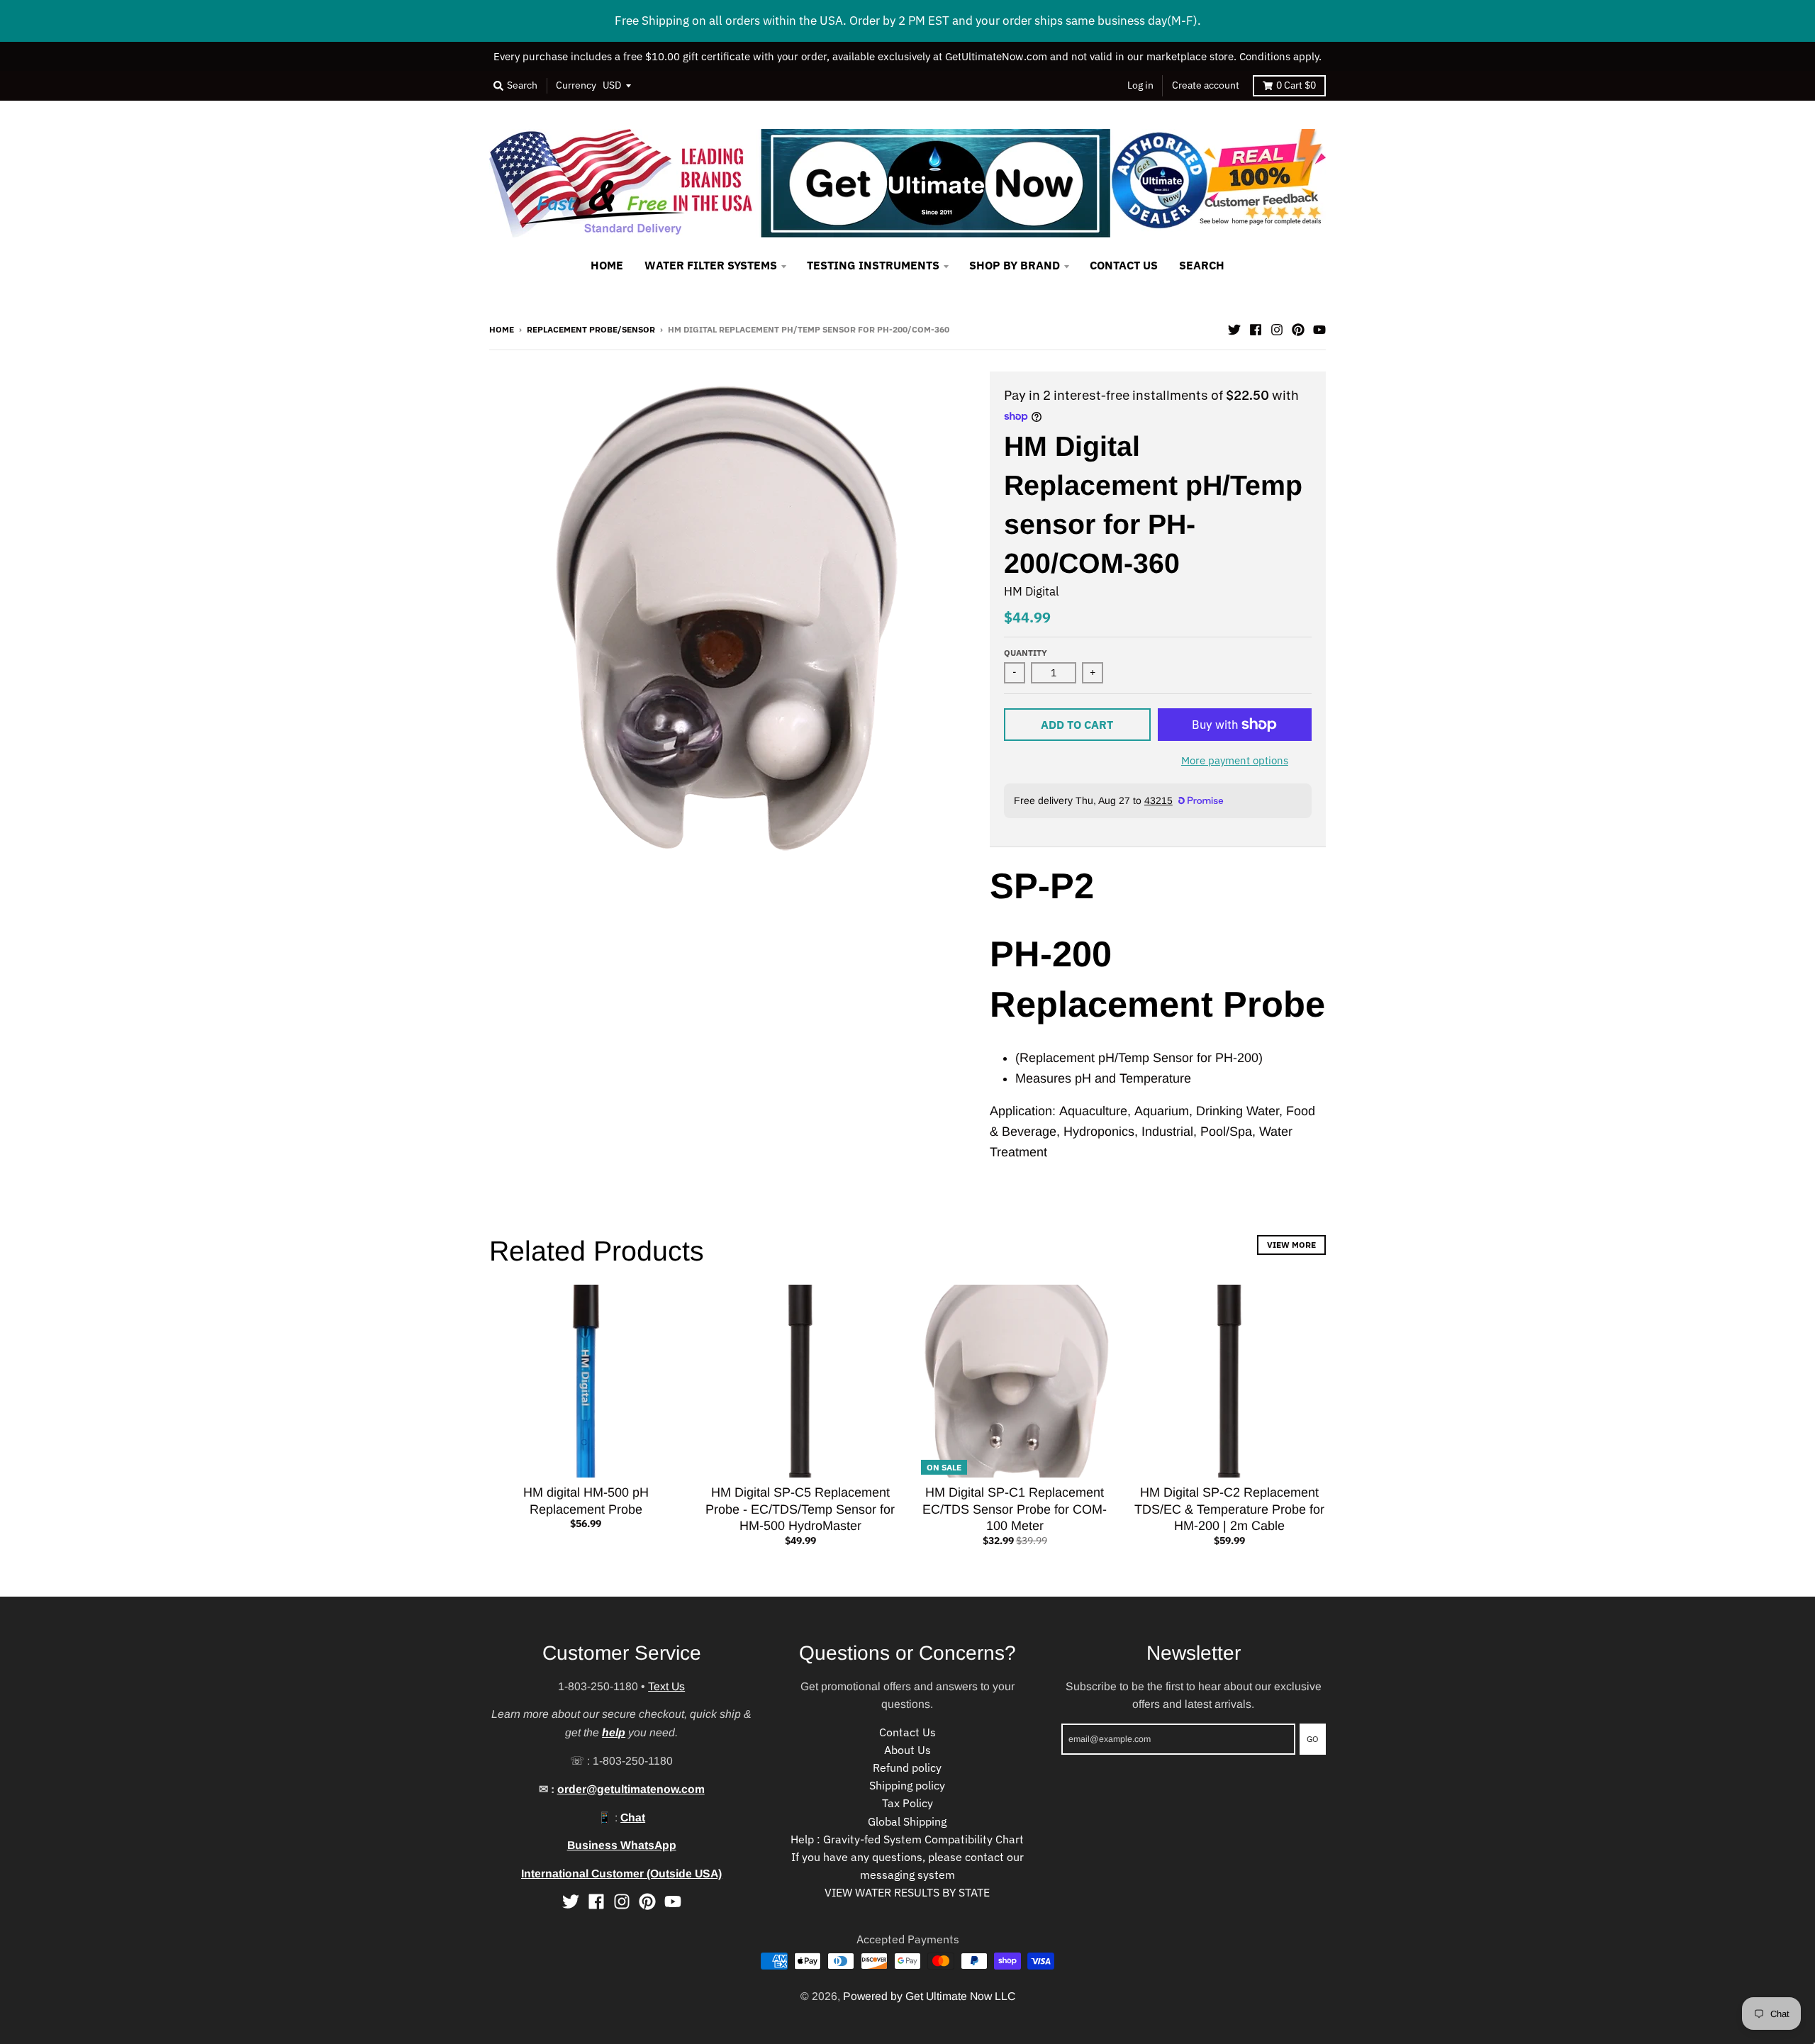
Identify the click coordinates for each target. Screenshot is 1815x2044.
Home (502, 329)
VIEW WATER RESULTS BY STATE (907, 1892)
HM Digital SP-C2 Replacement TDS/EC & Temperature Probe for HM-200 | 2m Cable (1229, 1509)
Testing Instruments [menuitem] (873, 265)
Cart (1296, 85)
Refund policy (907, 1767)
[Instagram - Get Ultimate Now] (1277, 328)
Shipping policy (907, 1785)
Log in (1140, 85)
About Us (907, 1750)
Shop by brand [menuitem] (1015, 265)
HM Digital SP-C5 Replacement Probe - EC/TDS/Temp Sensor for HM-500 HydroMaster (800, 1509)
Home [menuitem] (607, 265)
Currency (576, 85)
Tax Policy (907, 1803)
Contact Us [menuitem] (1124, 265)
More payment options (1235, 760)
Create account (1206, 85)
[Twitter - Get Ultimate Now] (1234, 328)
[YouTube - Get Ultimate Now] (1319, 328)
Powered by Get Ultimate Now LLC (929, 1996)
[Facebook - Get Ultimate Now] (1256, 328)
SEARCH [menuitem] (1202, 265)
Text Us (666, 1686)
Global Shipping (907, 1821)
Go (1313, 1738)
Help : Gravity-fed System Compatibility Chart (907, 1839)
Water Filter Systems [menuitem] (711, 265)
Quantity (1026, 652)
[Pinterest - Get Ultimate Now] (1298, 328)
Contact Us (907, 1732)
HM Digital (1032, 591)
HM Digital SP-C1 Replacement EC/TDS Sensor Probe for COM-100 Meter (1015, 1509)
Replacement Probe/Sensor (591, 329)
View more (1291, 1244)
